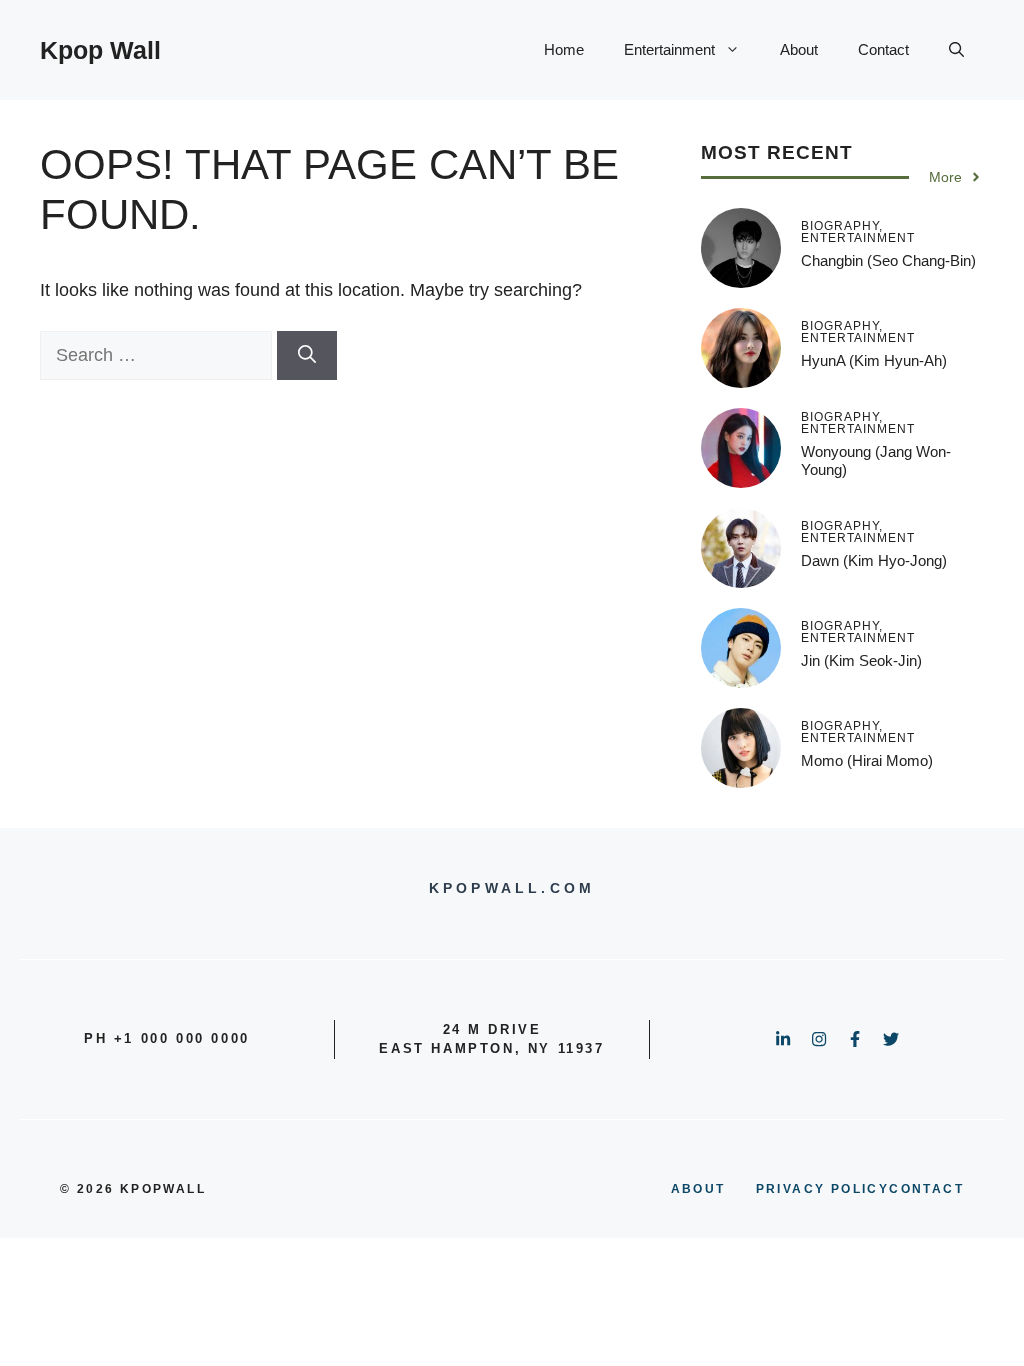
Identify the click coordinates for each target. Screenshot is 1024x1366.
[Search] (307, 355)
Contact (883, 49)
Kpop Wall (100, 50)
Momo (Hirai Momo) (867, 760)
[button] (956, 50)
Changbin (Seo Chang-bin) (888, 260)
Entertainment (669, 49)
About (799, 49)
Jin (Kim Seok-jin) (861, 660)
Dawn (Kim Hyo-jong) (874, 560)
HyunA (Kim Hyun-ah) (874, 360)
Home (564, 49)
